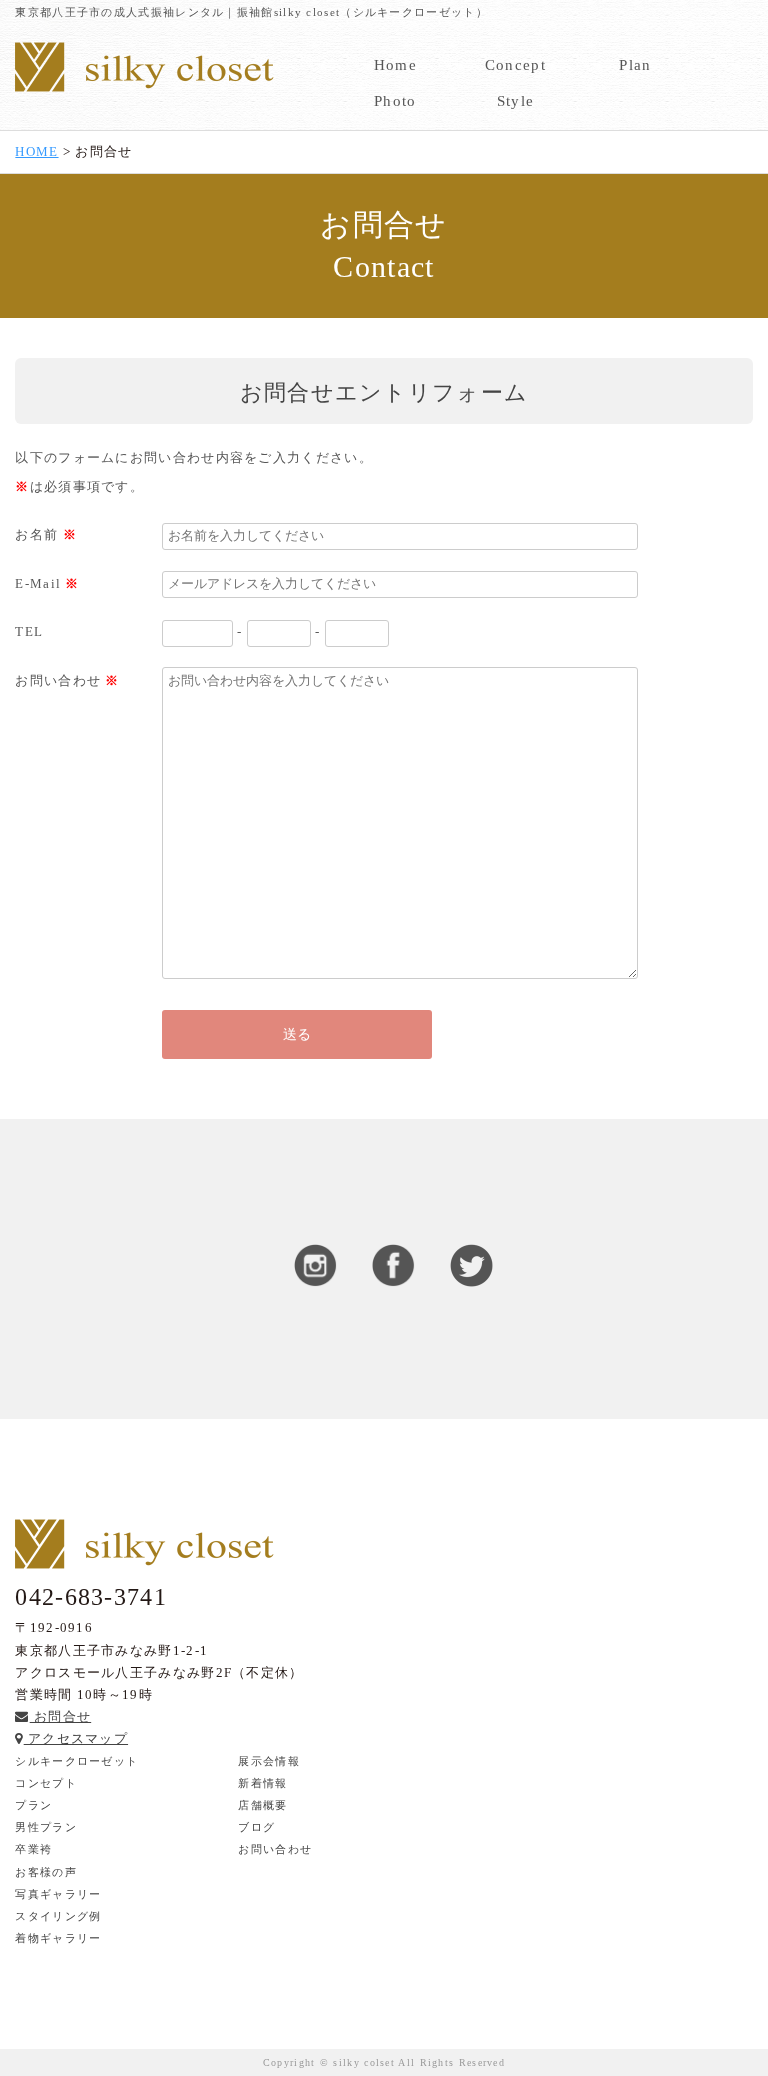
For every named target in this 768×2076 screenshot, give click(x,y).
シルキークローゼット (76, 1761)
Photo (395, 101)
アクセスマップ (76, 1738)
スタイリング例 (58, 1916)
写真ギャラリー (58, 1894)
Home (395, 65)
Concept (515, 65)
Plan (635, 65)
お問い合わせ (275, 1849)
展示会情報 (269, 1761)
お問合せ (60, 1716)
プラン (33, 1805)
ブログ (256, 1827)
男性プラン (46, 1827)
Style (516, 101)
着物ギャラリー (58, 1938)
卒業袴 (33, 1849)
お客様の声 (46, 1872)
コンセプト (46, 1783)
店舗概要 (262, 1805)
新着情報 (262, 1783)
